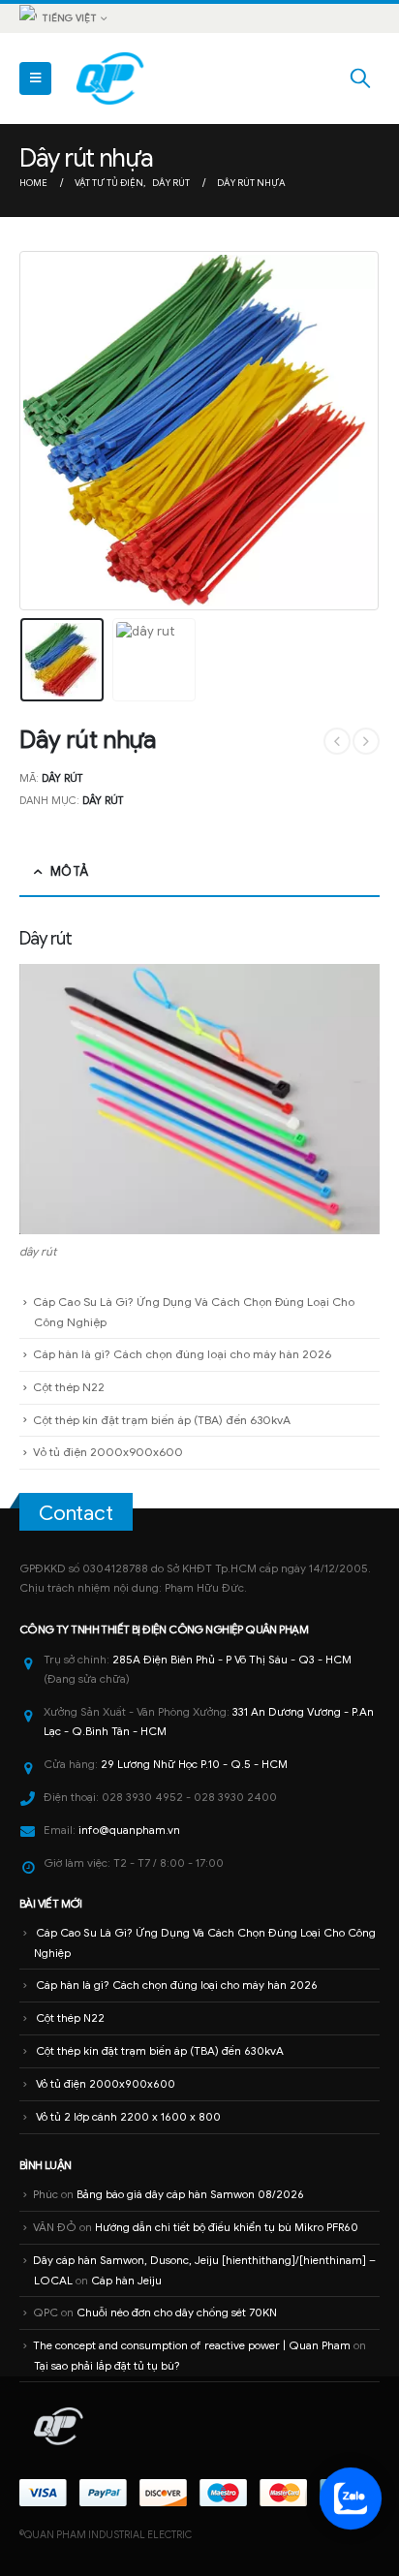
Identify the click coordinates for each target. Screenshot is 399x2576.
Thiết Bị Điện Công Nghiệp (171, 1629)
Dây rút (103, 800)
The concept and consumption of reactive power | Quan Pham (192, 2345)
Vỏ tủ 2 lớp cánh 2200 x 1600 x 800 (128, 2117)
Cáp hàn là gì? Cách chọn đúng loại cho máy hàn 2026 (182, 1354)
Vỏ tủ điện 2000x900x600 (108, 1452)
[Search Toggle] (360, 78)
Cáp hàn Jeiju (126, 2281)
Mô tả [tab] (69, 871)
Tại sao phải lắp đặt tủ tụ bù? (107, 2366)
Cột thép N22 (69, 1387)
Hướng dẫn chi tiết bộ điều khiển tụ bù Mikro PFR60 (227, 2227)
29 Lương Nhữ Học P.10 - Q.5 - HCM (194, 1764)
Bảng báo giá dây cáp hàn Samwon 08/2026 (190, 2194)
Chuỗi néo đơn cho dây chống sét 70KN (177, 2312)
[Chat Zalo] (351, 2498)
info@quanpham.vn (129, 1830)
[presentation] (44, 430)
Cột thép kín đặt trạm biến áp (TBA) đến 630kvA (162, 1420)
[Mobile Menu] (35, 78)
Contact (76, 1513)
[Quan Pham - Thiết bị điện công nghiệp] (111, 78)
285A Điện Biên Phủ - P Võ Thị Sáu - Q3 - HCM (232, 1660)
